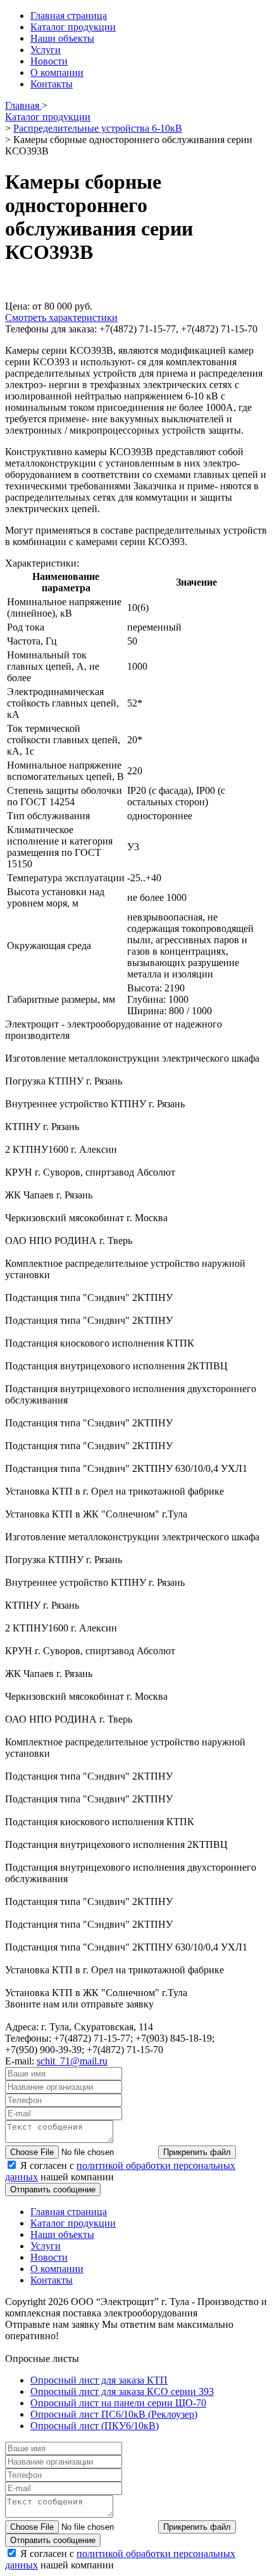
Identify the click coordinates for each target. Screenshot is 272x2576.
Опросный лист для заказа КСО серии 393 (122, 2391)
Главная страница (69, 16)
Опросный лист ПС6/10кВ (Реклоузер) (114, 2414)
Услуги (46, 50)
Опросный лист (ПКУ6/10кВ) (95, 2426)
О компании (57, 72)
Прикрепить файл (197, 2152)
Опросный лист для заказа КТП (99, 2380)
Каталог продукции (73, 27)
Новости (49, 61)
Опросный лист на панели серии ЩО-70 (118, 2403)
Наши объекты (62, 38)
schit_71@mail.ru (72, 2061)
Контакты (52, 84)
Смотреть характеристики (61, 317)
